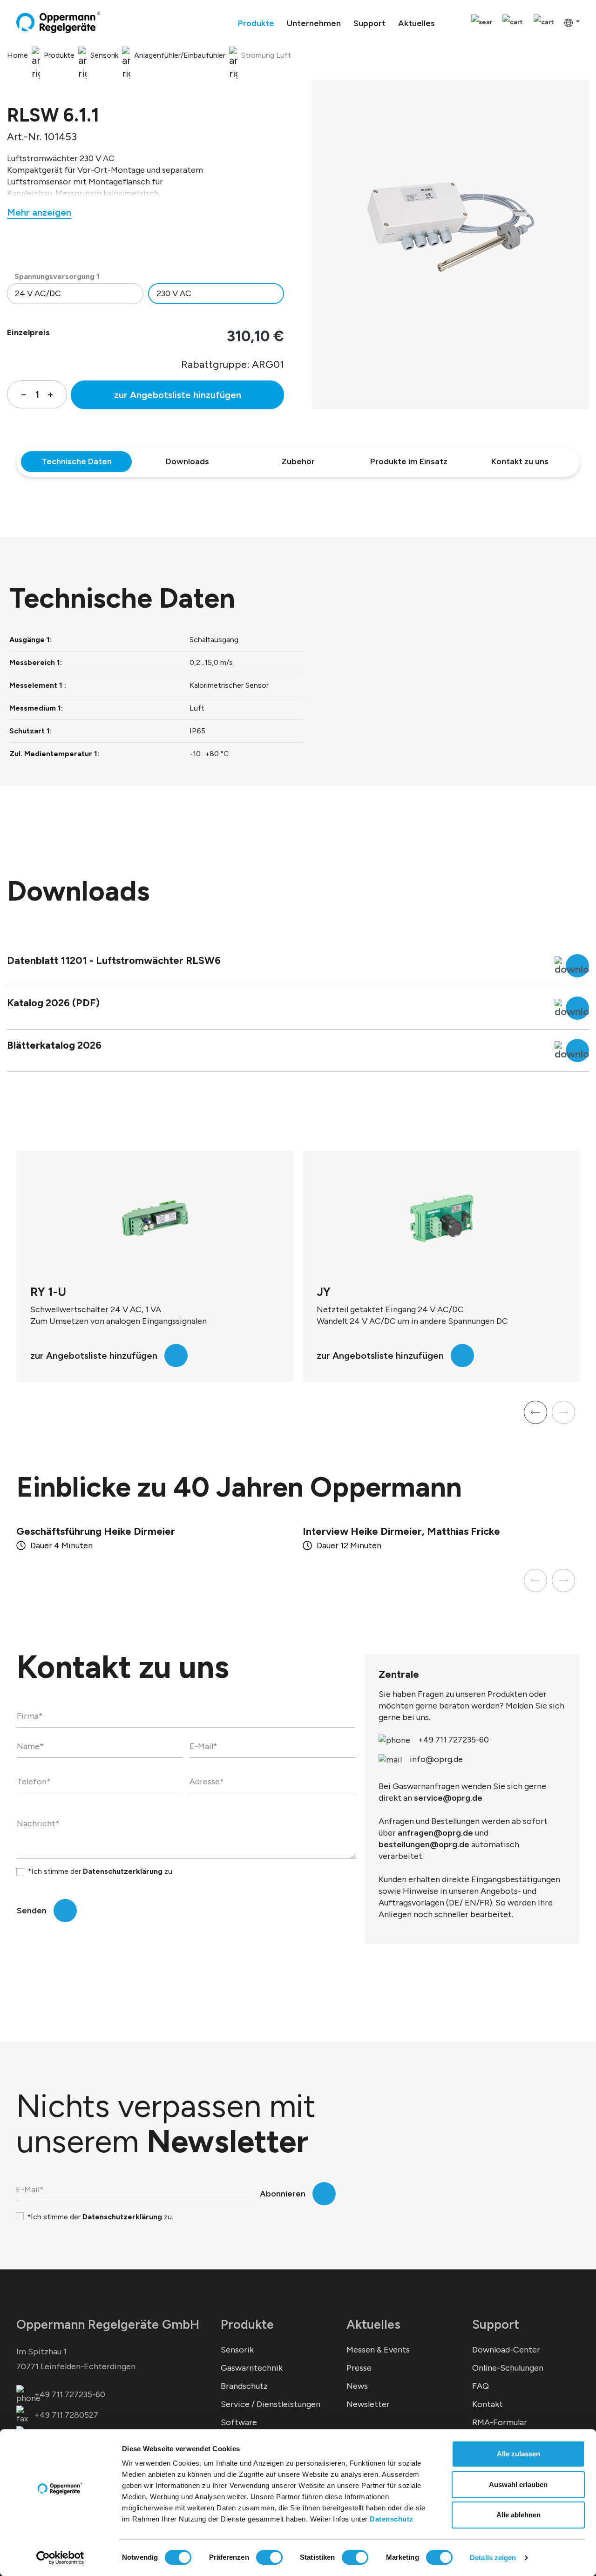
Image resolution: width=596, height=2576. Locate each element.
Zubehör (298, 461)
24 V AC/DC (38, 293)
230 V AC (174, 293)
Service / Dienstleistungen (271, 2404)
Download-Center (506, 2350)
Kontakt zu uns (520, 461)
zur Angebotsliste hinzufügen (178, 395)
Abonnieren (283, 2194)
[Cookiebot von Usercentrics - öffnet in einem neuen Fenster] (60, 2558)
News (357, 2386)
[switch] (269, 2557)
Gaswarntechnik (252, 2368)
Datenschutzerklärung (123, 1871)
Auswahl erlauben (518, 2484)
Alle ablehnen (518, 2515)
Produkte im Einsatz (409, 461)
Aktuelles (373, 2324)
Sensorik (237, 2350)
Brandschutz (244, 2386)
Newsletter (368, 2404)
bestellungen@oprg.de (424, 1844)
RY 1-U (335, 1292)
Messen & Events (378, 2350)
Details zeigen (493, 2558)
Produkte (247, 2324)
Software (239, 2422)
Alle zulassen (518, 2454)
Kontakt (488, 2404)
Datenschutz (392, 2519)
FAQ (481, 2386)
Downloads (187, 461)
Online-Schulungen (508, 2368)
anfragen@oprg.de (435, 1833)
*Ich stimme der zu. (101, 1871)
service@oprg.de (448, 1798)
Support (496, 2324)
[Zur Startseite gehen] (58, 22)
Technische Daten (77, 461)
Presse (359, 2368)
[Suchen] (482, 23)
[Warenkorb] (544, 23)
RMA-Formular (500, 2422)
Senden (32, 1911)
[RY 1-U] (441, 1218)
